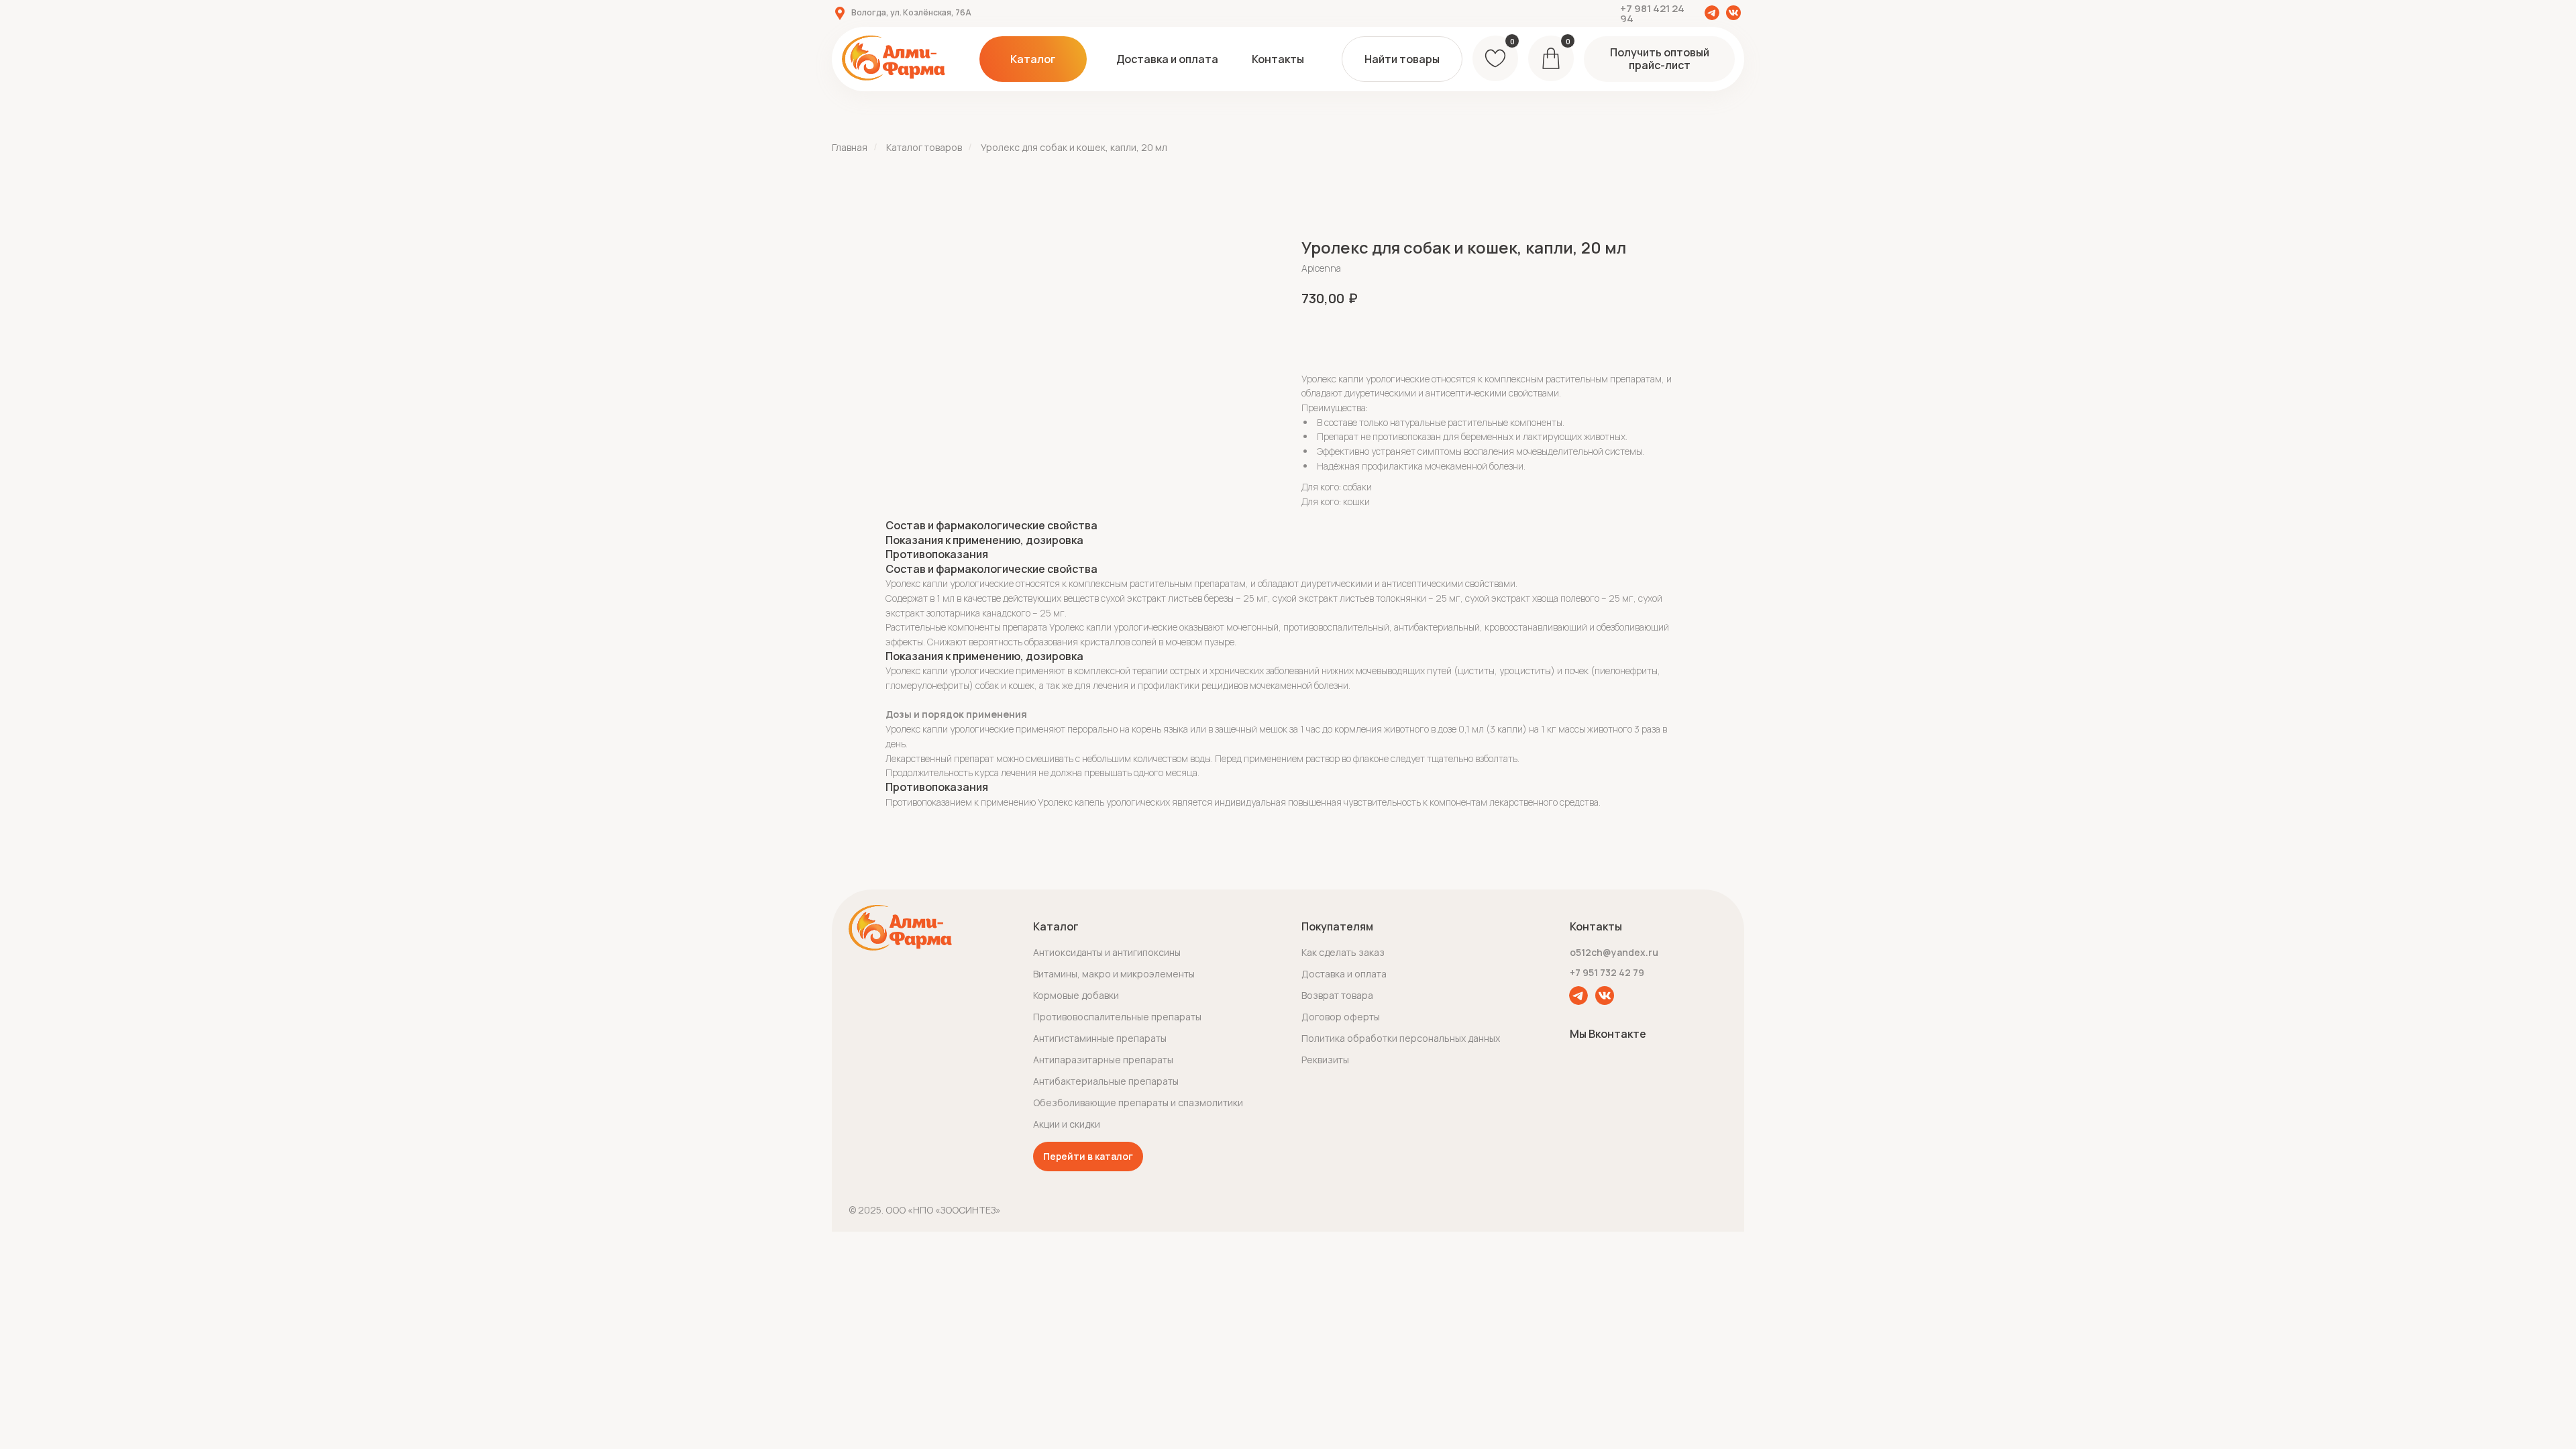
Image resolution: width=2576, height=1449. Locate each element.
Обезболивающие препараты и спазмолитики (1138, 1103)
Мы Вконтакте (1608, 1034)
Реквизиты (1325, 1060)
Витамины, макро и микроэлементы (1114, 974)
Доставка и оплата (1344, 974)
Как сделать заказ (1343, 952)
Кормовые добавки (1076, 995)
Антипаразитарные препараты (1103, 1060)
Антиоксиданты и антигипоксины (1107, 952)
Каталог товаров (924, 147)
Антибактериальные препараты (1106, 1081)
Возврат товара (1337, 995)
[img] (1712, 13)
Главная (850, 147)
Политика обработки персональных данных (1401, 1038)
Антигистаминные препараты (1100, 1038)
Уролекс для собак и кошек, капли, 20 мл (1074, 147)
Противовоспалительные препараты (1117, 1017)
